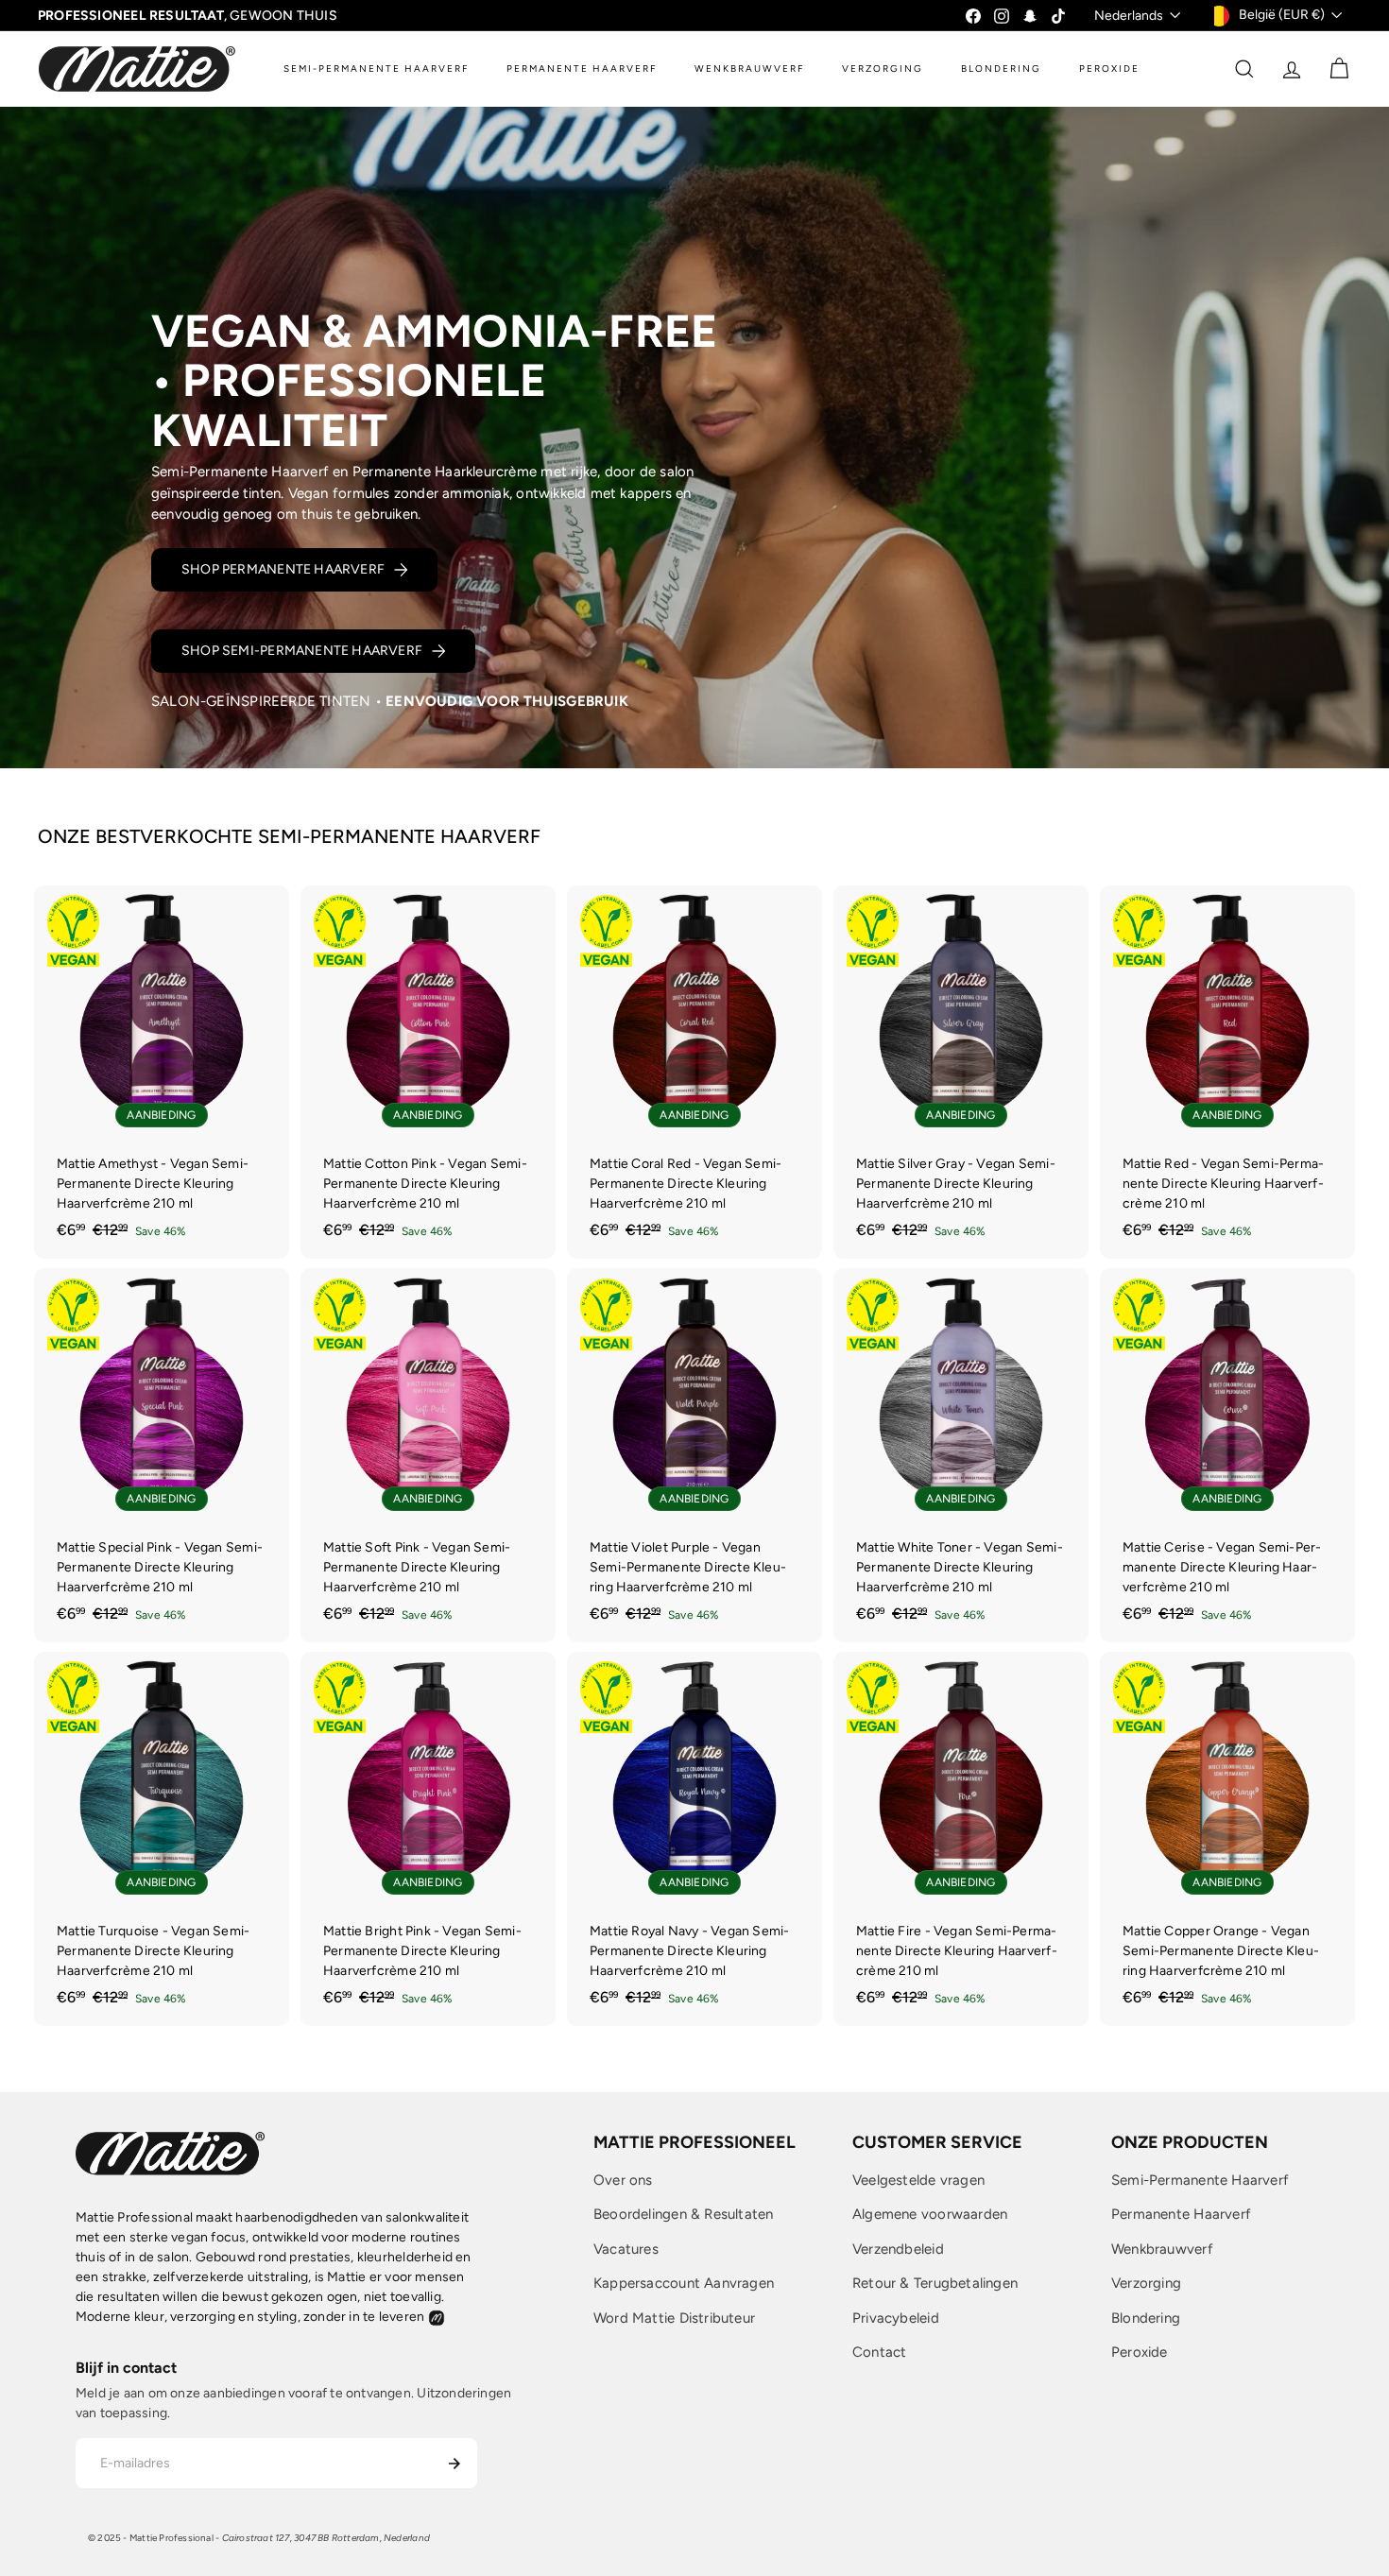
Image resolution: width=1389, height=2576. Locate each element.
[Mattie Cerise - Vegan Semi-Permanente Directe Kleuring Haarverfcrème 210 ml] (1227, 1455)
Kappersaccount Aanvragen (684, 2283)
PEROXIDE (1109, 69)
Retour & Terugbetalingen (935, 2283)
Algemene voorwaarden (930, 2214)
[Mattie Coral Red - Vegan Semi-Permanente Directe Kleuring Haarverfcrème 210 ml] (694, 1073)
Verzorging (1146, 2283)
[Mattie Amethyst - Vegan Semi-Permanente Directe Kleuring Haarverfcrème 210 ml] (162, 1073)
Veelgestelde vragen (918, 2180)
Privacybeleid (896, 2318)
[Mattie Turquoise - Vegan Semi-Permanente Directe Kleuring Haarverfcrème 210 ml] (162, 1839)
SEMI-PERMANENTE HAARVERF (376, 69)
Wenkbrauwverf (1162, 2249)
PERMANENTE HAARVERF (582, 69)
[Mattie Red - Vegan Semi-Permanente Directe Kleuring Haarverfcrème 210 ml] (1227, 1073)
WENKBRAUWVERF (749, 69)
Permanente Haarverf (1181, 2214)
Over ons (623, 2180)
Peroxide (1140, 2352)
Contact (879, 2352)
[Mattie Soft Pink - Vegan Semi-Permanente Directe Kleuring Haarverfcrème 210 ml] (428, 1455)
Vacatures (626, 2249)
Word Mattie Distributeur (674, 2318)
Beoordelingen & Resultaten (683, 2214)
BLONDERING (1001, 69)
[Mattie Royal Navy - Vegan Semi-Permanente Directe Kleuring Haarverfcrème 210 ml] (694, 1839)
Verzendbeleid (898, 2249)
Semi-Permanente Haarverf (1200, 2180)
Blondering (1146, 2318)
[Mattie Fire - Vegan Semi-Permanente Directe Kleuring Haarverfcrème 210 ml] (961, 1839)
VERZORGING (883, 69)
